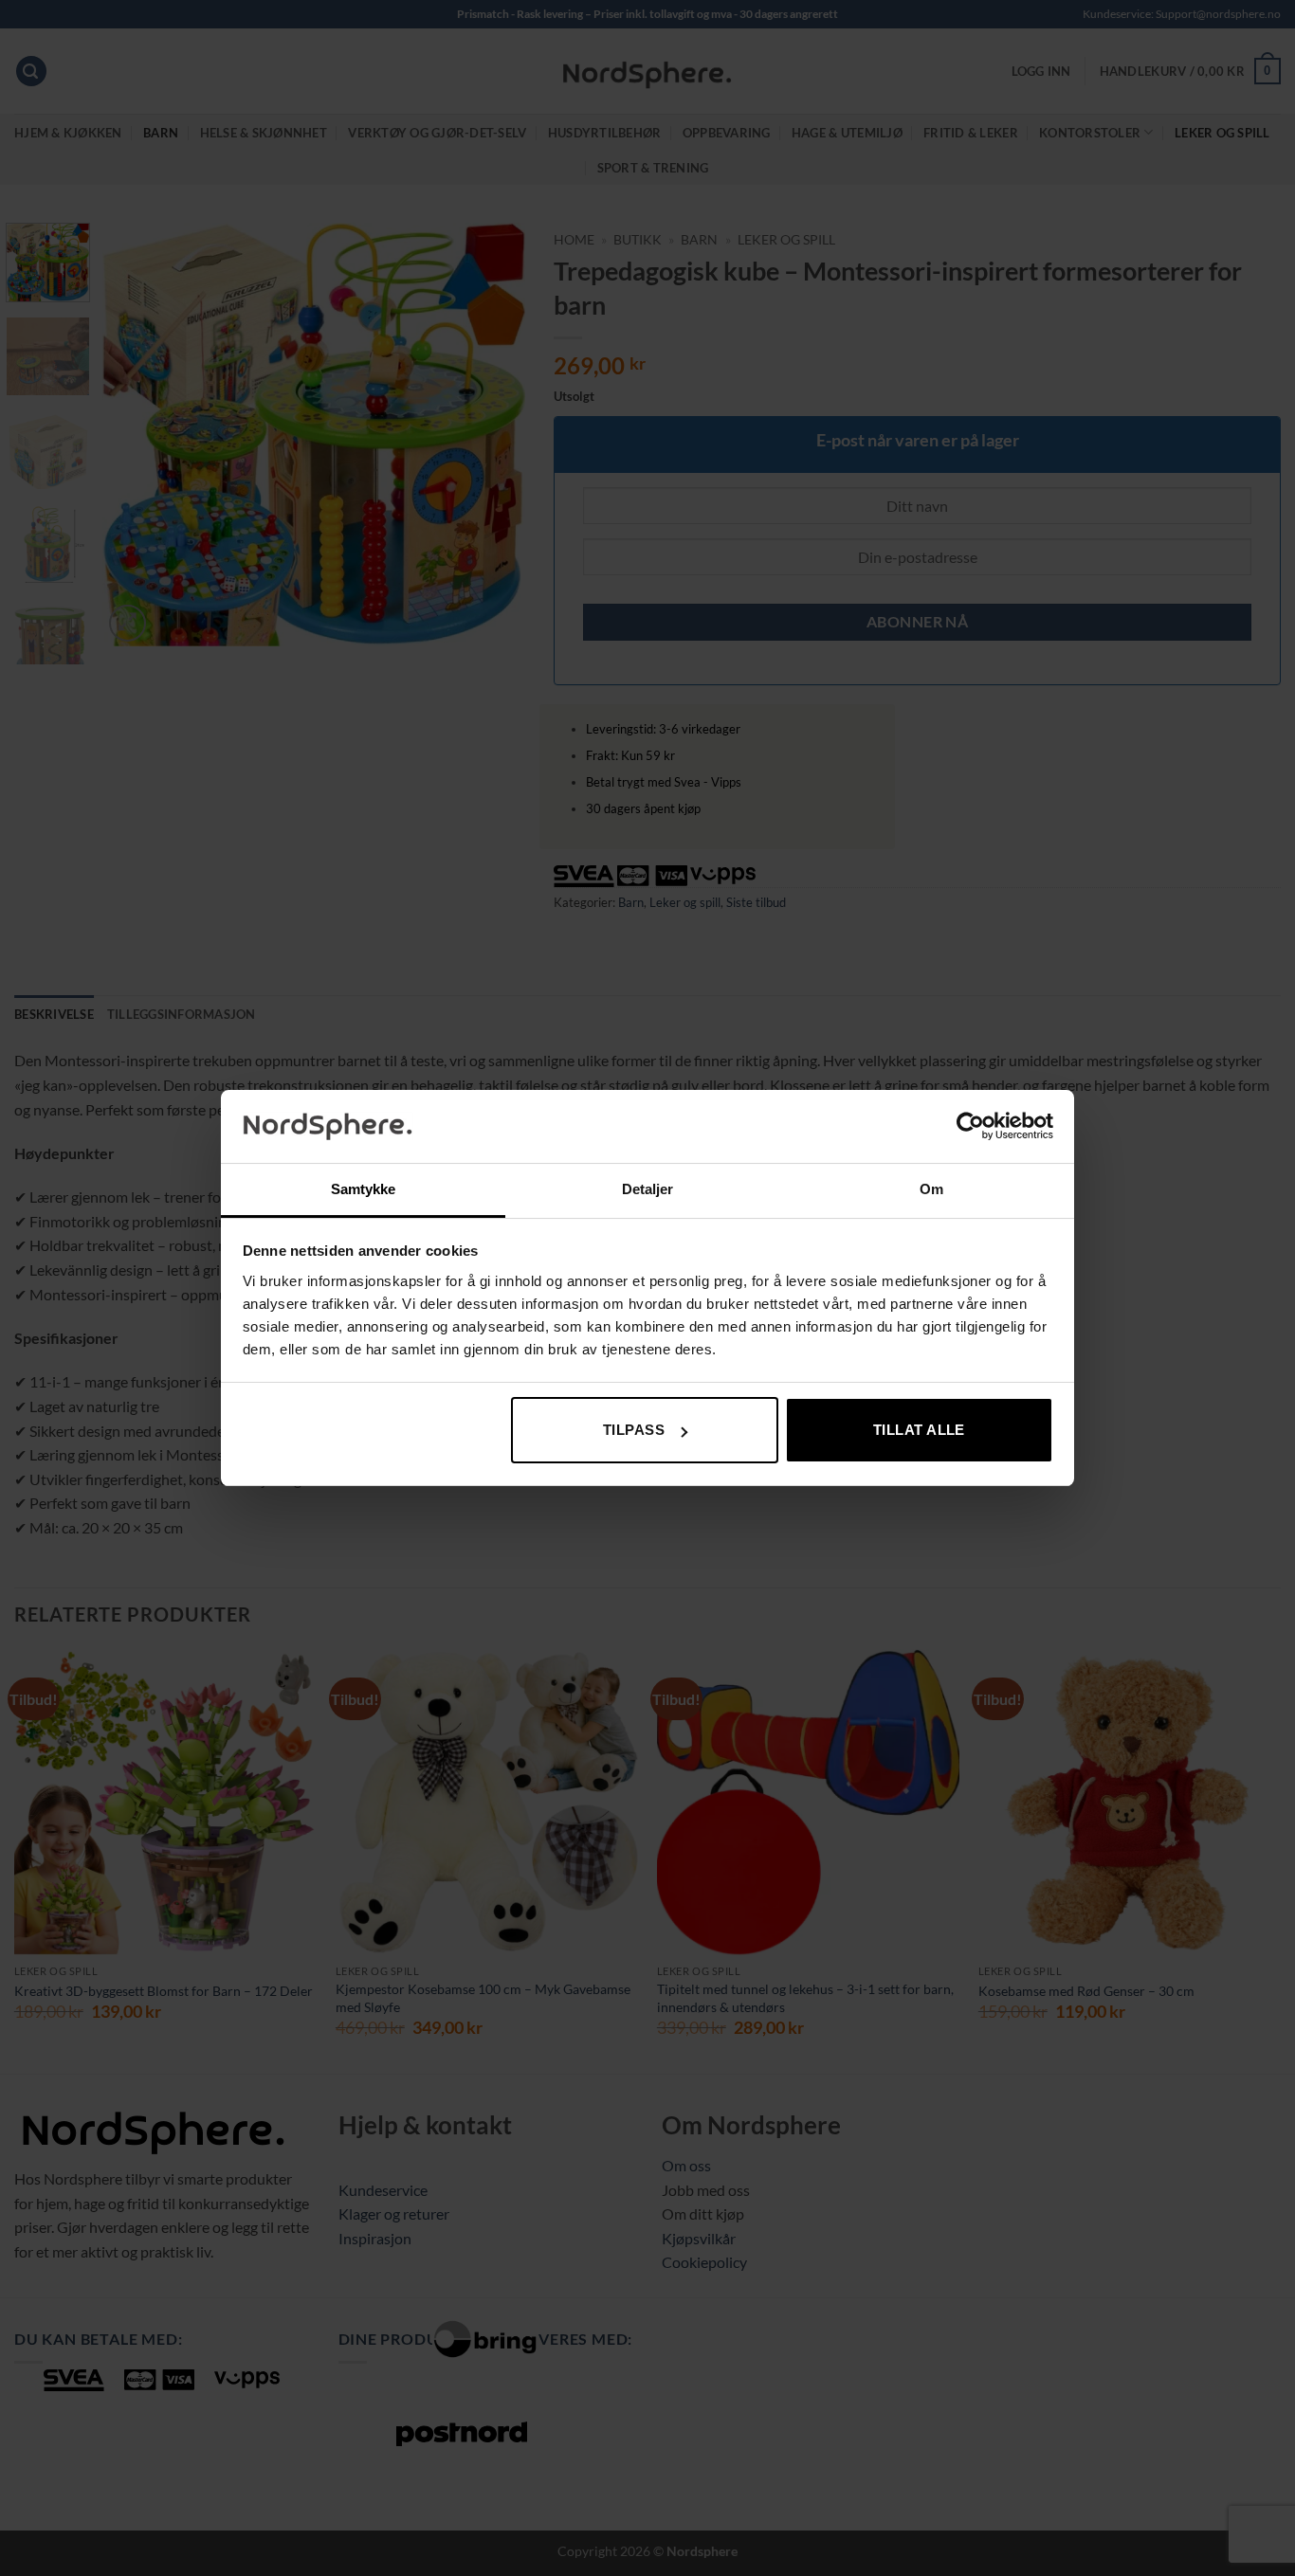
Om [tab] (931, 1189)
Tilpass (634, 1430)
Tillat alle (919, 1430)
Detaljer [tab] (648, 1189)
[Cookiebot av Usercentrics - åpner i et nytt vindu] (970, 1126)
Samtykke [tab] (364, 1189)
